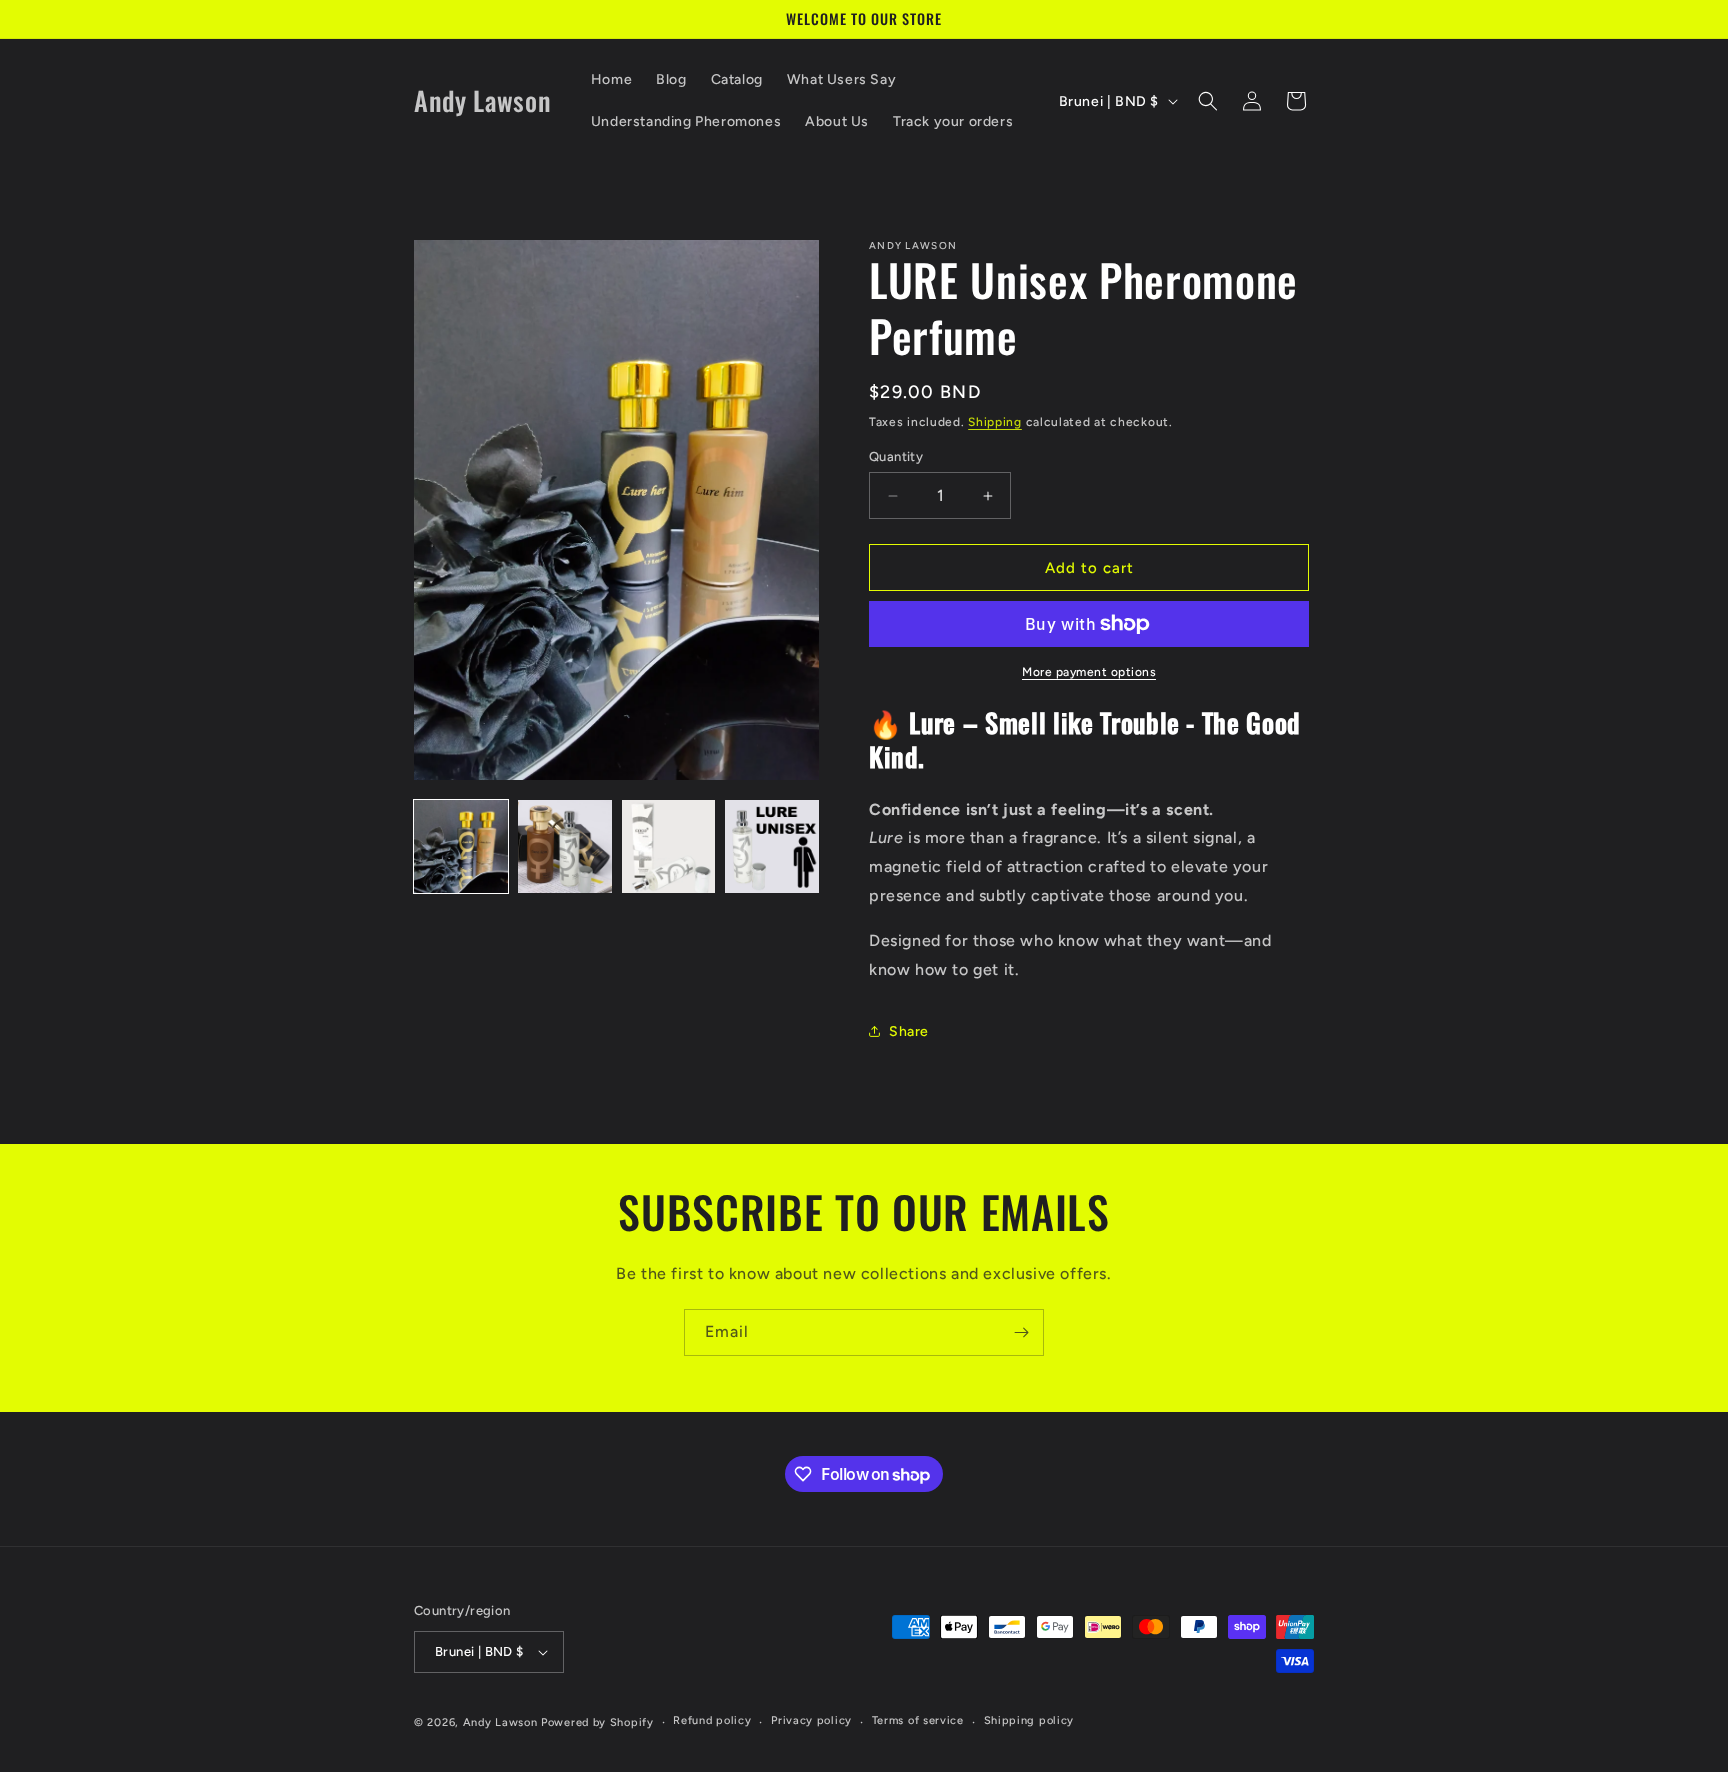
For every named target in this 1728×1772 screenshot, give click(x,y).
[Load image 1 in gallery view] (461, 847)
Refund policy (712, 1720)
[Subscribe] (1021, 1332)
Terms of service (918, 1720)
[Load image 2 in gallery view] (565, 847)
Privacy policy (811, 1720)
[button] (1208, 101)
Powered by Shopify (597, 1722)
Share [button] (909, 1031)
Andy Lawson (500, 1722)
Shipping (995, 422)
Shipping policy (1029, 1720)
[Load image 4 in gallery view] (772, 847)
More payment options (1089, 672)
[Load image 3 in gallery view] (669, 847)
